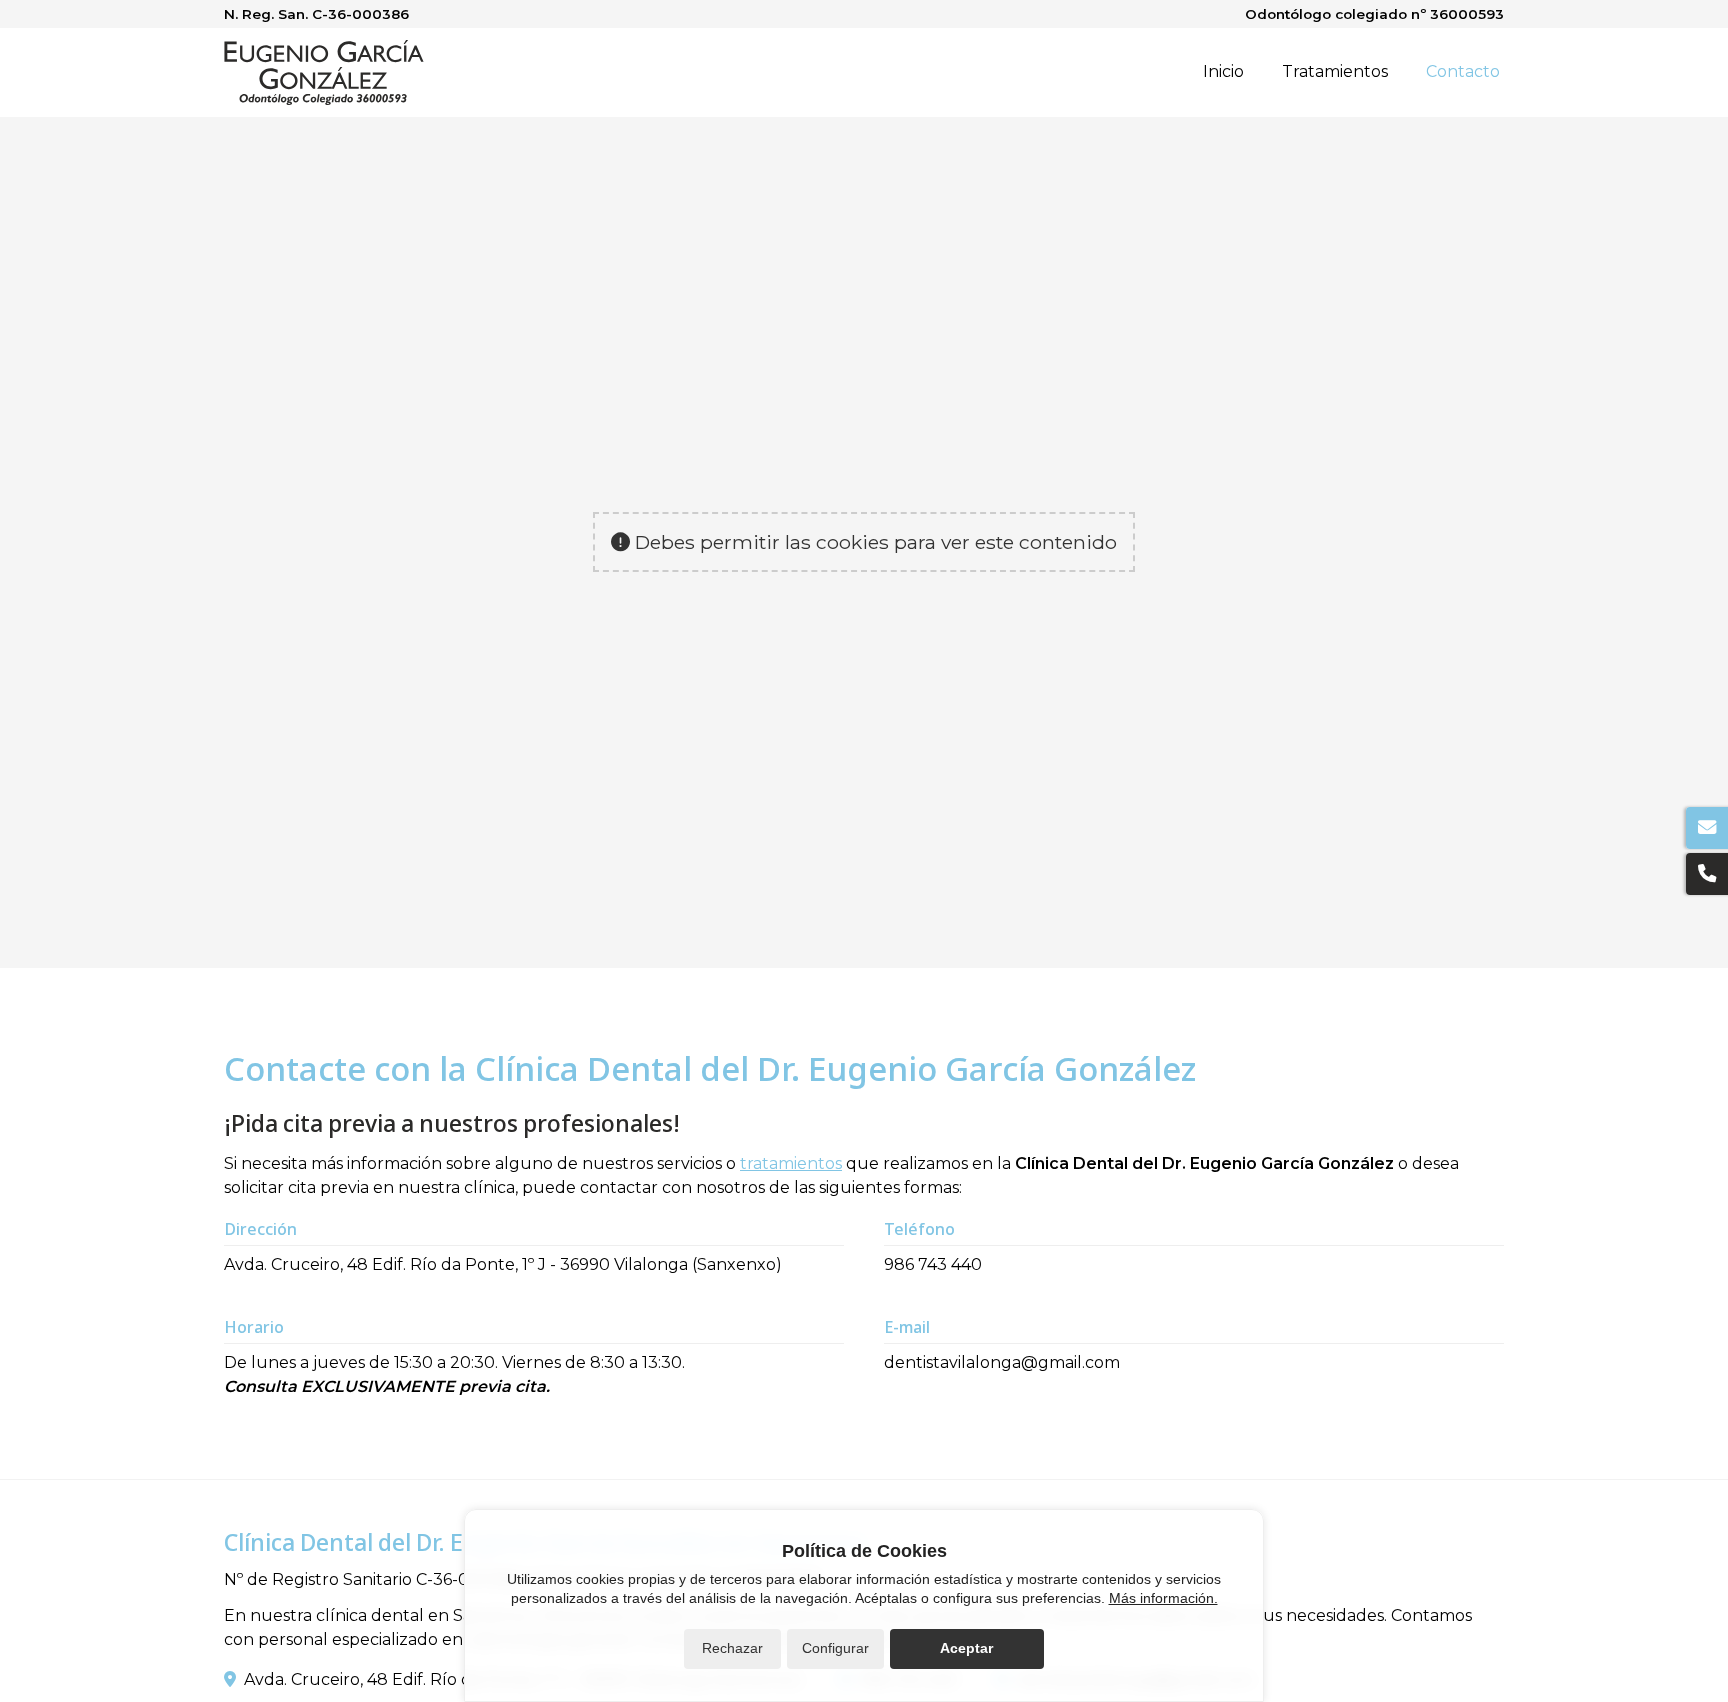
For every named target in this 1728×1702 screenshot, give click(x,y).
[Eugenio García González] (324, 72)
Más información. (1163, 1598)
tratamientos (791, 1163)
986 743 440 (933, 1264)
